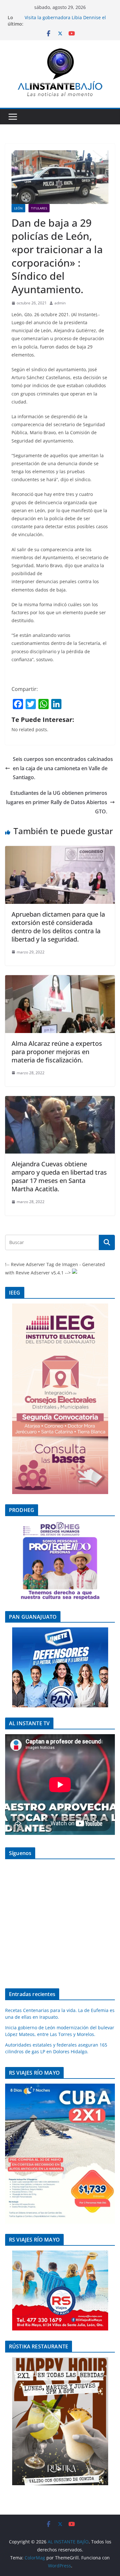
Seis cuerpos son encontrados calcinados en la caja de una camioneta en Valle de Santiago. (63, 768)
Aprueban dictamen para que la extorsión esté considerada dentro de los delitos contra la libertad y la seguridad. (58, 927)
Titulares (39, 208)
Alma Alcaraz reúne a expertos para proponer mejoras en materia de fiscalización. (57, 1052)
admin (60, 303)
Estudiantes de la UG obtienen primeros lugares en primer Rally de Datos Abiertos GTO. (57, 802)
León (18, 208)
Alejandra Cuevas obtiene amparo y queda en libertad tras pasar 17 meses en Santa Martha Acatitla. (59, 1176)
